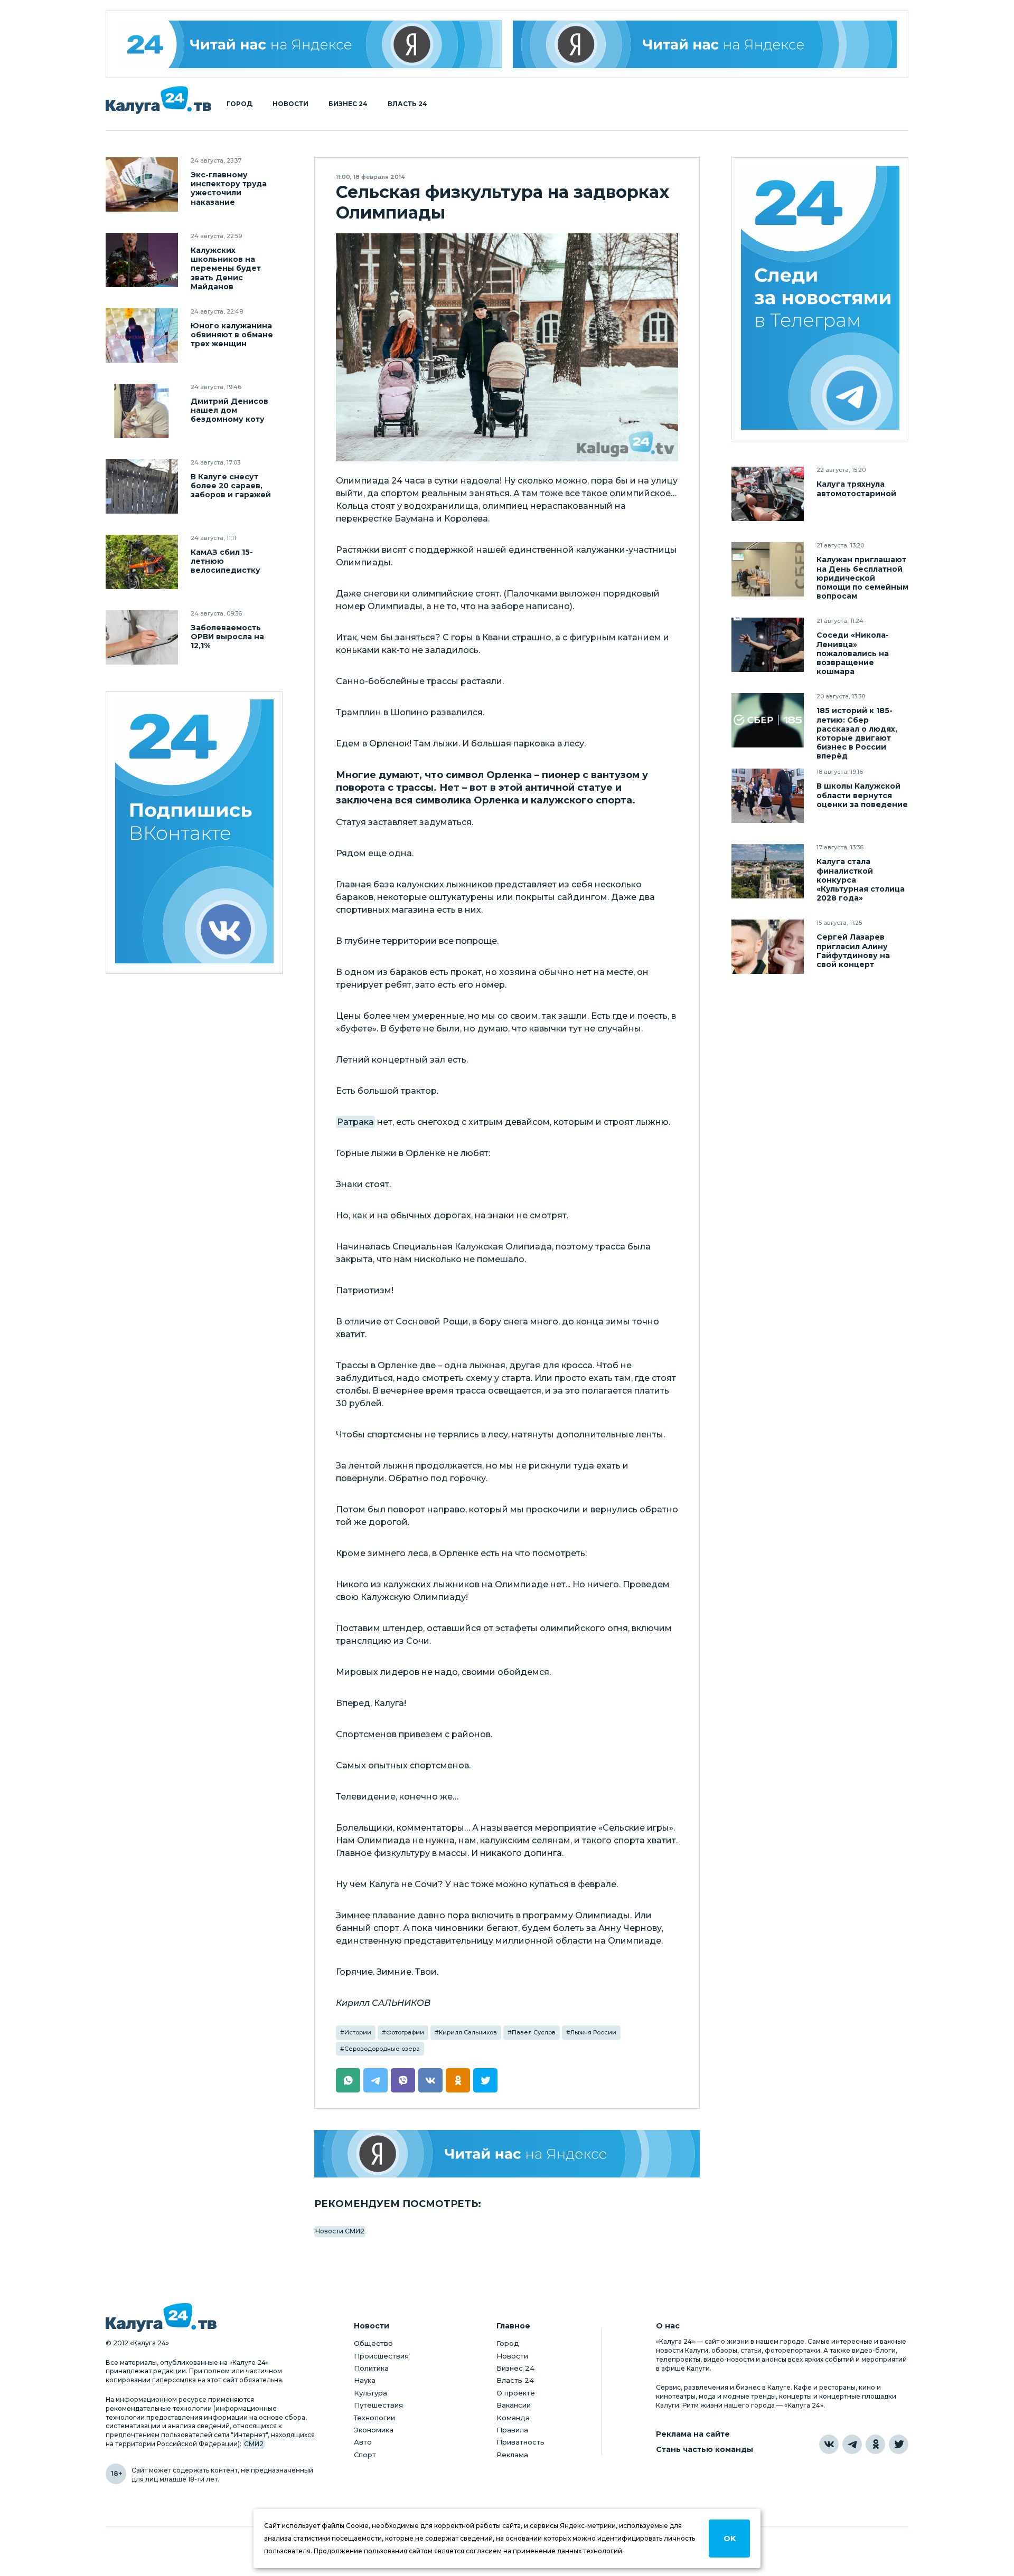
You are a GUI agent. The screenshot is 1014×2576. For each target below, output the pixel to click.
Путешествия (378, 2405)
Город (240, 104)
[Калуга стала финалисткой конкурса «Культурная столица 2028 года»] (768, 871)
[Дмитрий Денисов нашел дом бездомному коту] (142, 411)
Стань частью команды (705, 2450)
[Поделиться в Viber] (403, 2080)
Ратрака (355, 1122)
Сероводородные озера (382, 2049)
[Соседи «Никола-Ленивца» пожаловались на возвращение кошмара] (768, 645)
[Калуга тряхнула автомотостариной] (768, 494)
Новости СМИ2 (340, 2231)
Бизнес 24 (348, 104)
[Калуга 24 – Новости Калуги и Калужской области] (158, 100)
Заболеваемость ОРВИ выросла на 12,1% (227, 637)
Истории (358, 2032)
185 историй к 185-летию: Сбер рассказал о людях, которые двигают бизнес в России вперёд (857, 733)
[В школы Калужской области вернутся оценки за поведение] (768, 796)
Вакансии (514, 2405)
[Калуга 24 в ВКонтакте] (829, 2444)
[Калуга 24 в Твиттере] (899, 2444)
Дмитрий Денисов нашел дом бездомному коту (229, 410)
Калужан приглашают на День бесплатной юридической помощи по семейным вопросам (862, 578)
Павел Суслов (534, 2032)
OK (730, 2539)
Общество (373, 2343)
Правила (512, 2430)
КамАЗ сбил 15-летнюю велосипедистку (226, 561)
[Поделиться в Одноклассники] (458, 2080)
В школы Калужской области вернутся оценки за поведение (862, 795)
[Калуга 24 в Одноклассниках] (875, 2444)
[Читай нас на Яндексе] (705, 44)
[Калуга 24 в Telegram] (852, 2444)
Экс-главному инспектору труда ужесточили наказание (229, 188)
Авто (363, 2442)
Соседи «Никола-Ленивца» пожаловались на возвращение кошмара (853, 653)
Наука (365, 2380)
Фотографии (405, 2032)
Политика (371, 2368)
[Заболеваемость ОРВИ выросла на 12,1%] (142, 637)
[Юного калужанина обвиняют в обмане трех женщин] (142, 335)
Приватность (520, 2442)
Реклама (512, 2455)
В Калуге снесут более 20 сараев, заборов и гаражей (231, 486)
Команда (513, 2418)
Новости (290, 104)
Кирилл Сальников (468, 2032)
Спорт (365, 2455)
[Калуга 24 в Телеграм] (820, 299)
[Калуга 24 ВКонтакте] (194, 833)
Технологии (374, 2418)
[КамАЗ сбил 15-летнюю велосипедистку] (142, 562)
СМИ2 (254, 2444)
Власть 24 (407, 104)
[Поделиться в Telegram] (375, 2080)
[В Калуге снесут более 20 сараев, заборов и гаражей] (142, 486)
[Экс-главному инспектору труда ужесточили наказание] (142, 184)
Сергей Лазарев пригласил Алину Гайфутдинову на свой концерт (853, 951)
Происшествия (381, 2356)
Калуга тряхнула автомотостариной (856, 489)
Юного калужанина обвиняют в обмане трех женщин (232, 335)
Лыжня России (593, 2032)
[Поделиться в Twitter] (485, 2080)
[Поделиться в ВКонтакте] (430, 2080)
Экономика (374, 2430)
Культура (370, 2393)
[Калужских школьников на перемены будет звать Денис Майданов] (142, 260)
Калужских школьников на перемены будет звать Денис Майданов (226, 268)
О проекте (516, 2393)
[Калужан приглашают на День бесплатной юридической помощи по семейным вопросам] (768, 569)
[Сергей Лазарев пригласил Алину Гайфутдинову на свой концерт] (768, 947)
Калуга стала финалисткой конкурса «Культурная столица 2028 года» (861, 880)
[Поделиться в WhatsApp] (348, 2080)
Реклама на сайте (693, 2434)
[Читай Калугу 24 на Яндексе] (309, 44)
